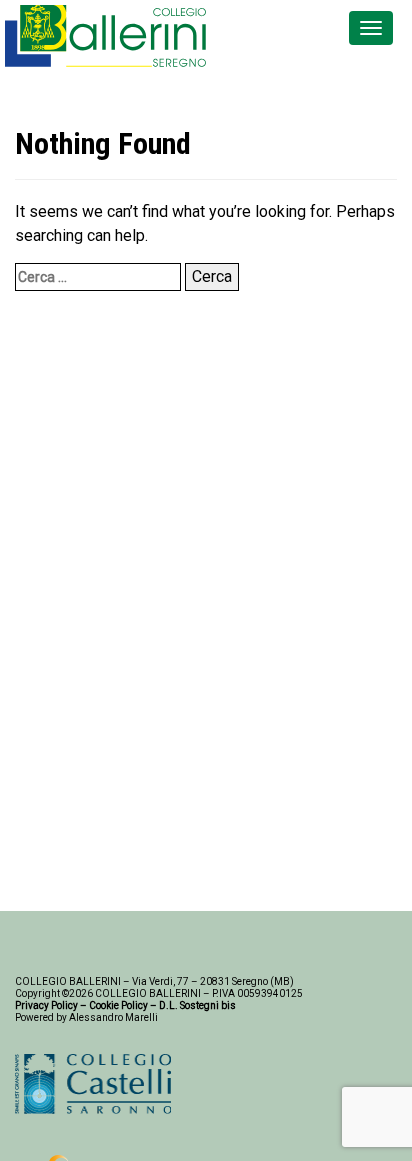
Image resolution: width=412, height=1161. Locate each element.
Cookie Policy (118, 1005)
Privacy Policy (46, 1005)
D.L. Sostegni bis (197, 1005)
